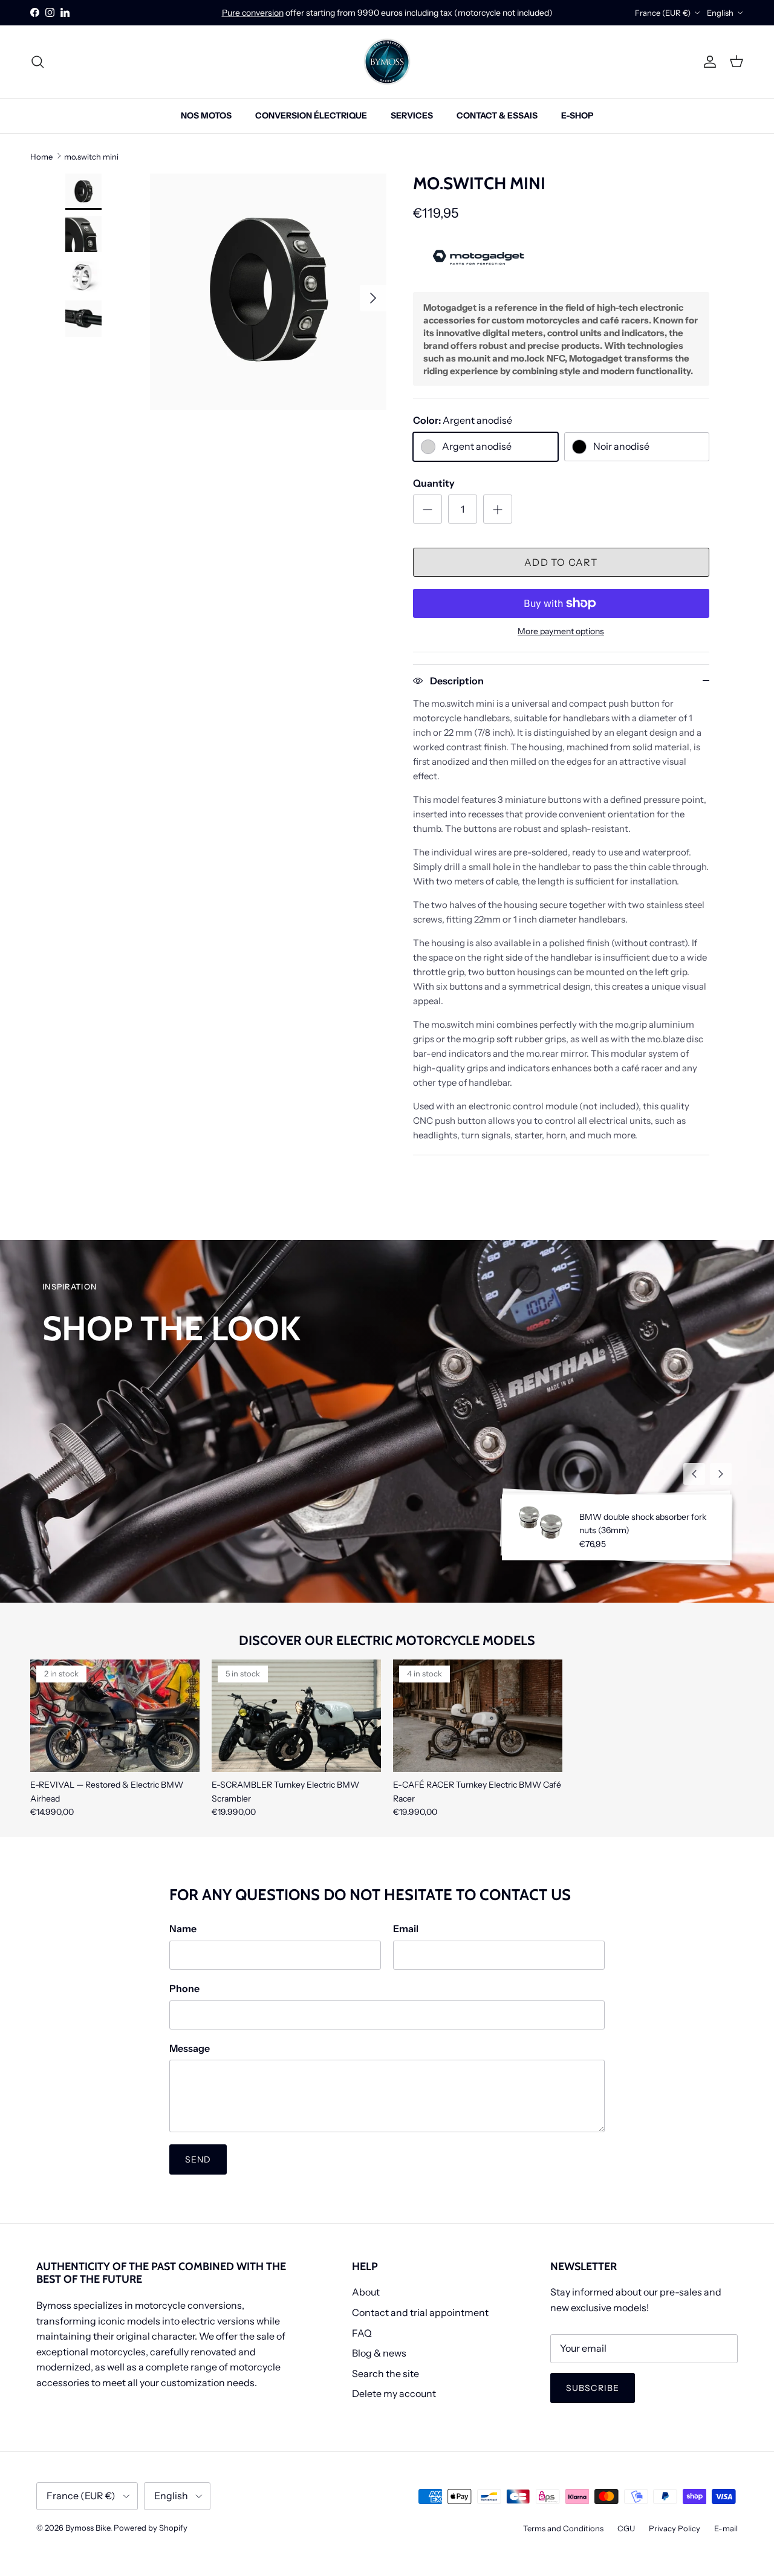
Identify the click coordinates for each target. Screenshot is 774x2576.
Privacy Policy (675, 2528)
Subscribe (593, 2388)
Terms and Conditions (563, 2528)
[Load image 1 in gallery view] (268, 292)
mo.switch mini (91, 156)
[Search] (37, 62)
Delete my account (394, 2393)
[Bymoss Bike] (387, 62)
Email (406, 1929)
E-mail (726, 2528)
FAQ (362, 2333)
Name (183, 1929)
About (366, 2292)
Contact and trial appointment (420, 2312)
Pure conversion (253, 13)
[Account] (707, 62)
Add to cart (561, 562)
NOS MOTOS (206, 115)
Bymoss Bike (88, 2528)
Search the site (385, 2373)
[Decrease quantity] (428, 509)
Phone (184, 1988)
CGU (626, 2528)
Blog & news (379, 2353)
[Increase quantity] (498, 509)
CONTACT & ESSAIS (497, 115)
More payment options (561, 631)
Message (190, 2048)
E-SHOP (577, 115)
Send (198, 2159)
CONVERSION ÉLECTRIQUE (311, 115)
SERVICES (412, 115)
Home (41, 156)
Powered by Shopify (151, 2528)
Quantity (434, 483)
